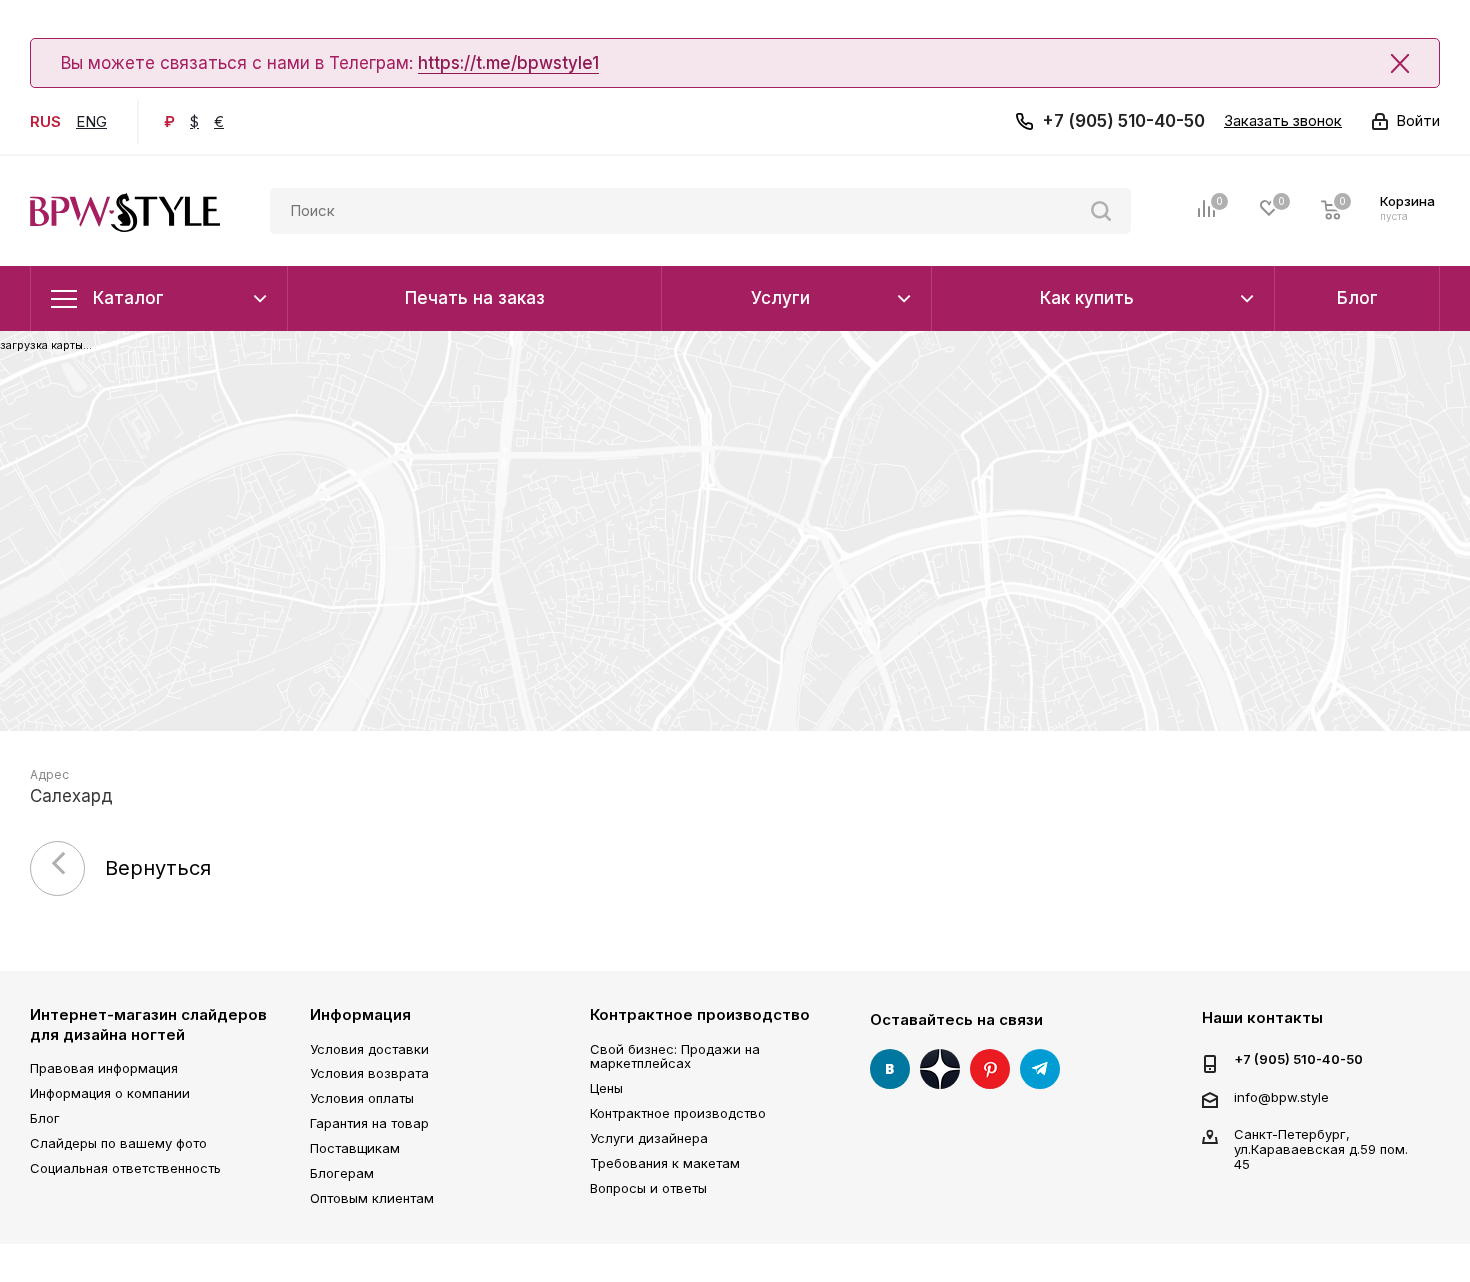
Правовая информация (104, 1068)
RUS (45, 121)
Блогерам (342, 1173)
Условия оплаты (362, 1098)
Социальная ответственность (125, 1168)
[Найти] (1101, 211)
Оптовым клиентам (372, 1198)
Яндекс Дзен (940, 1069)
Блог (45, 1118)
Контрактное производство (700, 1014)
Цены (606, 1088)
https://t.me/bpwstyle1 (508, 63)
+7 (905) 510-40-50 (1123, 121)
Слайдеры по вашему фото (118, 1143)
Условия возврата (369, 1073)
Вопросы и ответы (648, 1188)
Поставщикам (355, 1148)
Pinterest (990, 1069)
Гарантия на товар (369, 1123)
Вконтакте (890, 1069)
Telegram (1040, 1069)
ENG (91, 121)
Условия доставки (369, 1049)
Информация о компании (110, 1093)
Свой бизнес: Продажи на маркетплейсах (675, 1056)
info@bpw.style (1281, 1097)
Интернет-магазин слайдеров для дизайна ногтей (148, 1024)
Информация (360, 1014)
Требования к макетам (665, 1163)
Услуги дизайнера (649, 1138)
